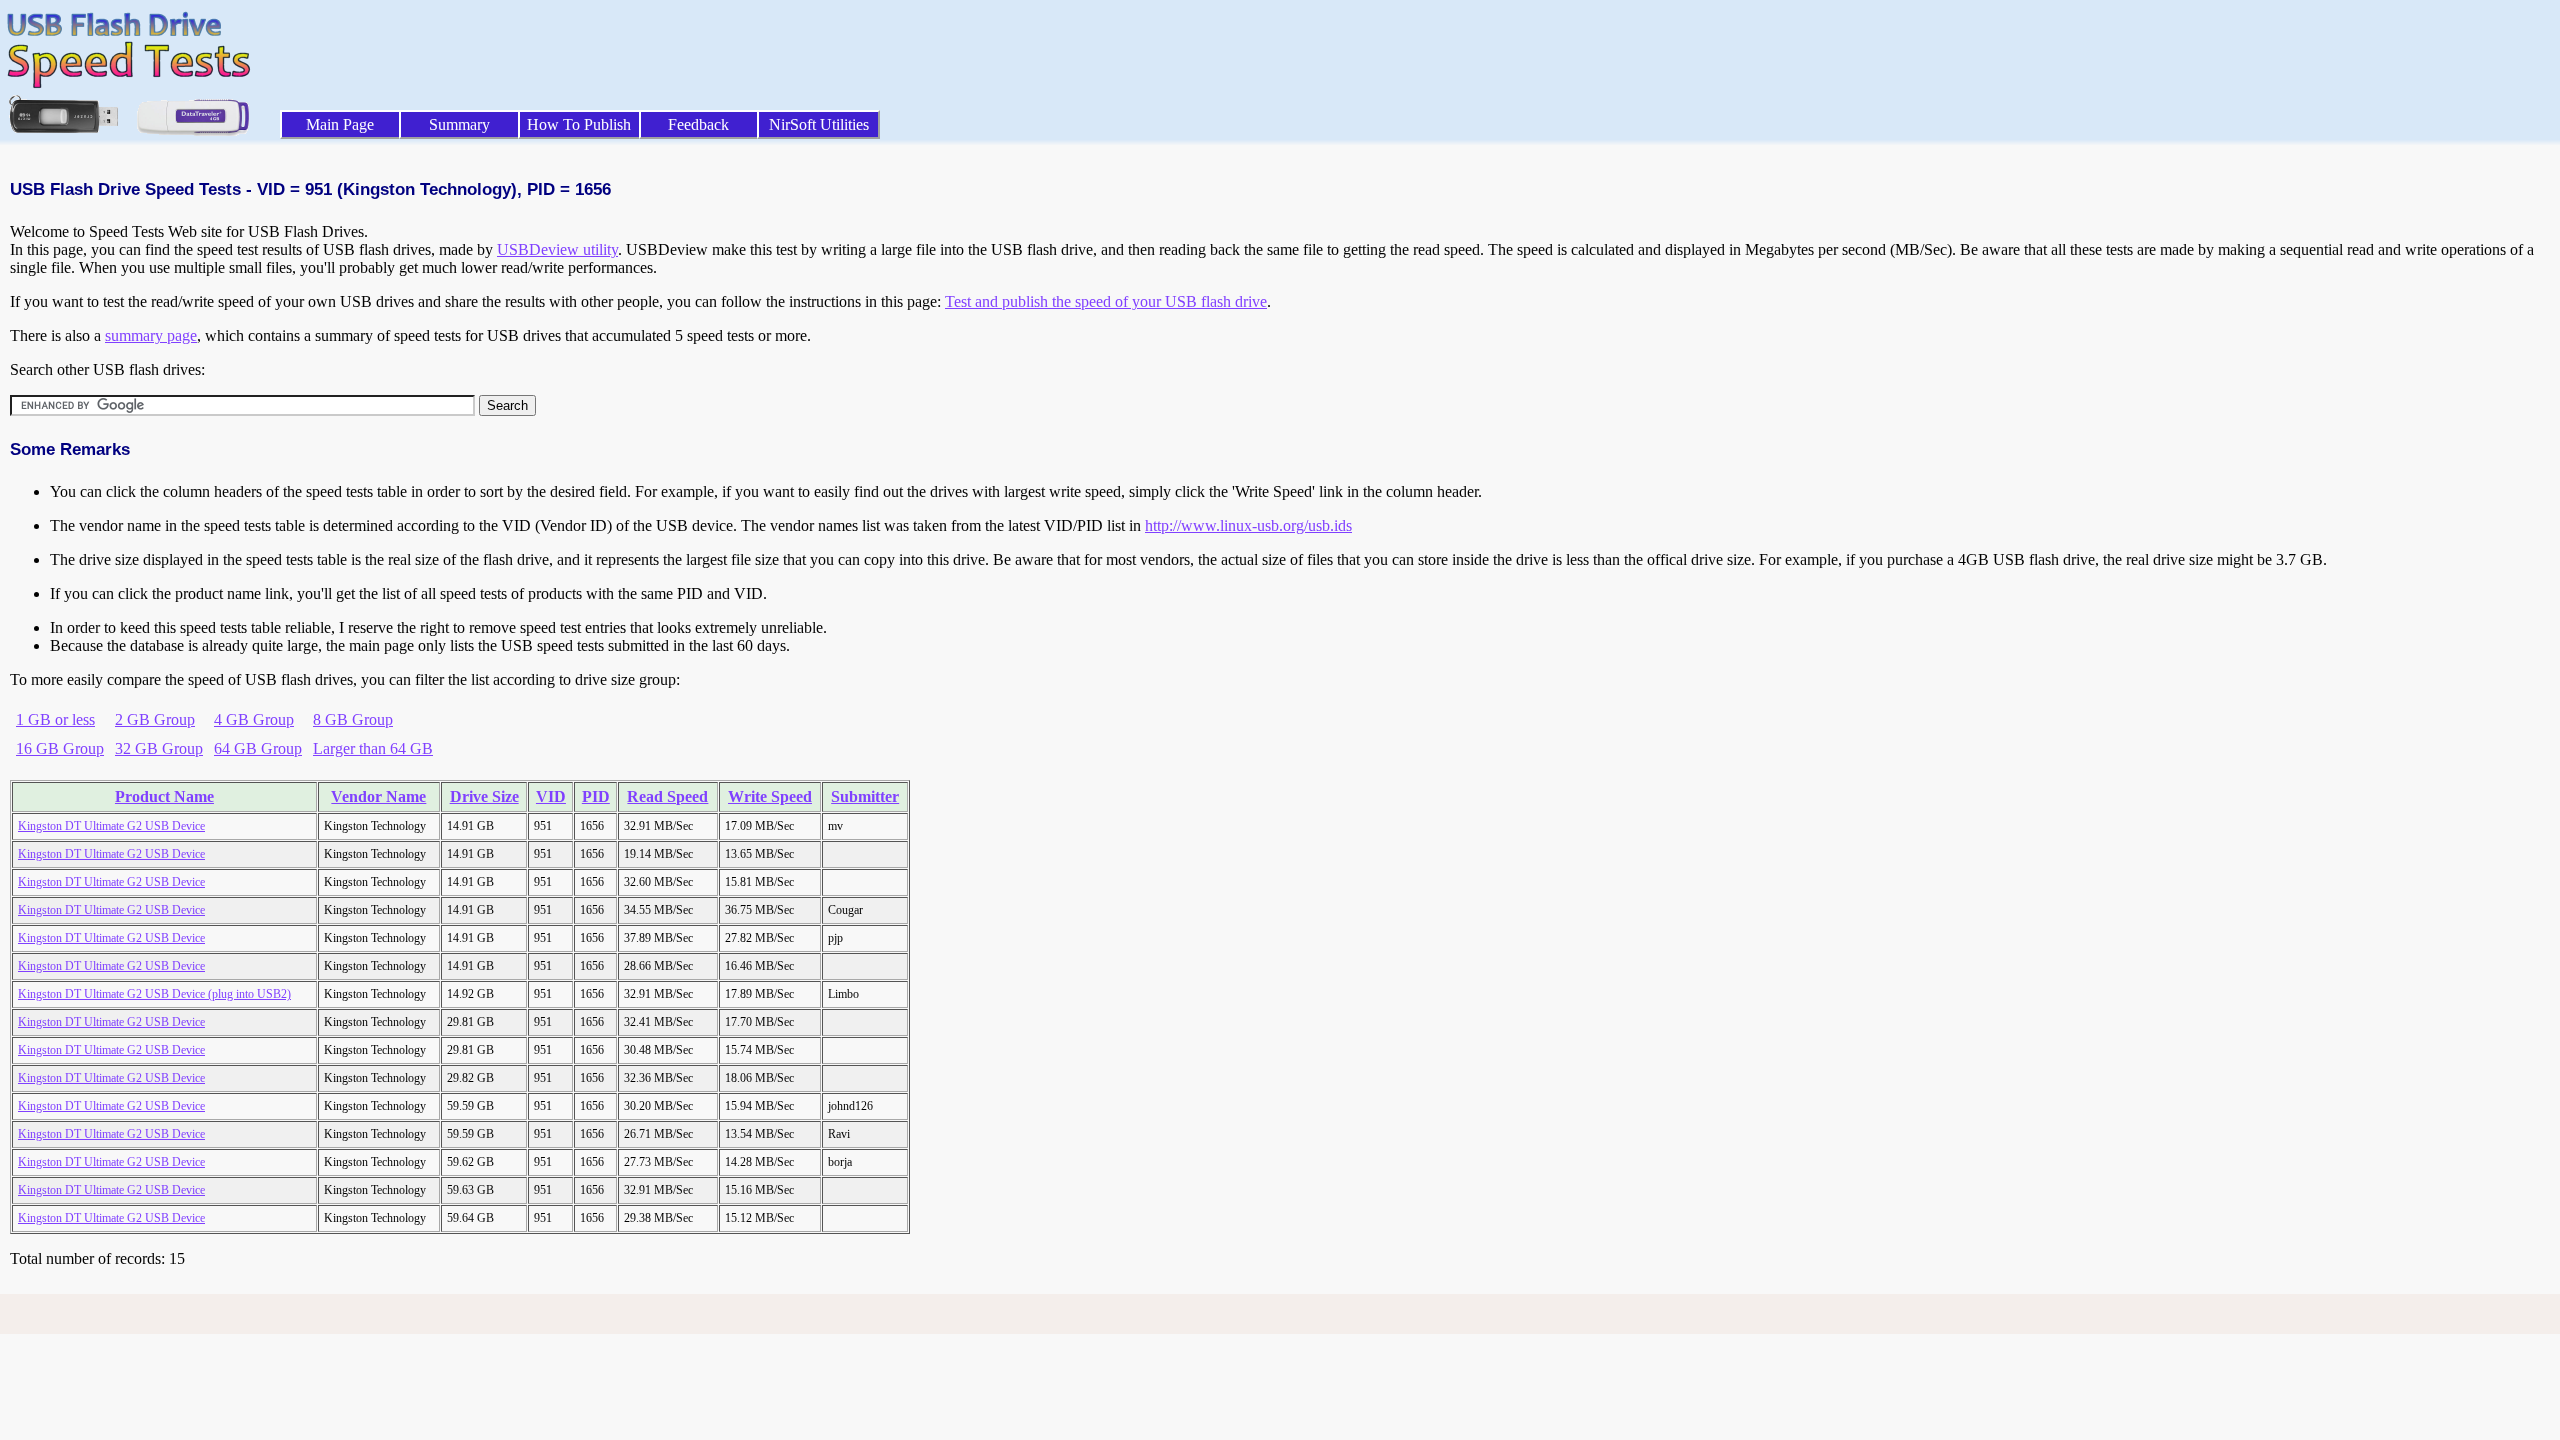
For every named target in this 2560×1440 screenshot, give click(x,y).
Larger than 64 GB (373, 748)
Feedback (698, 124)
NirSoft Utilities (819, 124)
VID (551, 796)
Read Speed (667, 796)
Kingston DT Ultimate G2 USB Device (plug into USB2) (154, 994)
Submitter (865, 796)
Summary (459, 124)
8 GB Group (353, 719)
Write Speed (770, 796)
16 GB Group (60, 748)
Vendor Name (378, 796)
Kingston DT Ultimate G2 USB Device (111, 826)
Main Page (340, 124)
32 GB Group (159, 748)
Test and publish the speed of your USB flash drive (1106, 301)
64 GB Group (258, 748)
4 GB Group (254, 719)
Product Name (164, 796)
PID (596, 796)
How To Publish (579, 124)
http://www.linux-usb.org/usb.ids (1248, 525)
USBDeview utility (557, 249)
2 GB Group (155, 719)
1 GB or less (55, 719)
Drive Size (484, 796)
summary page (151, 335)
